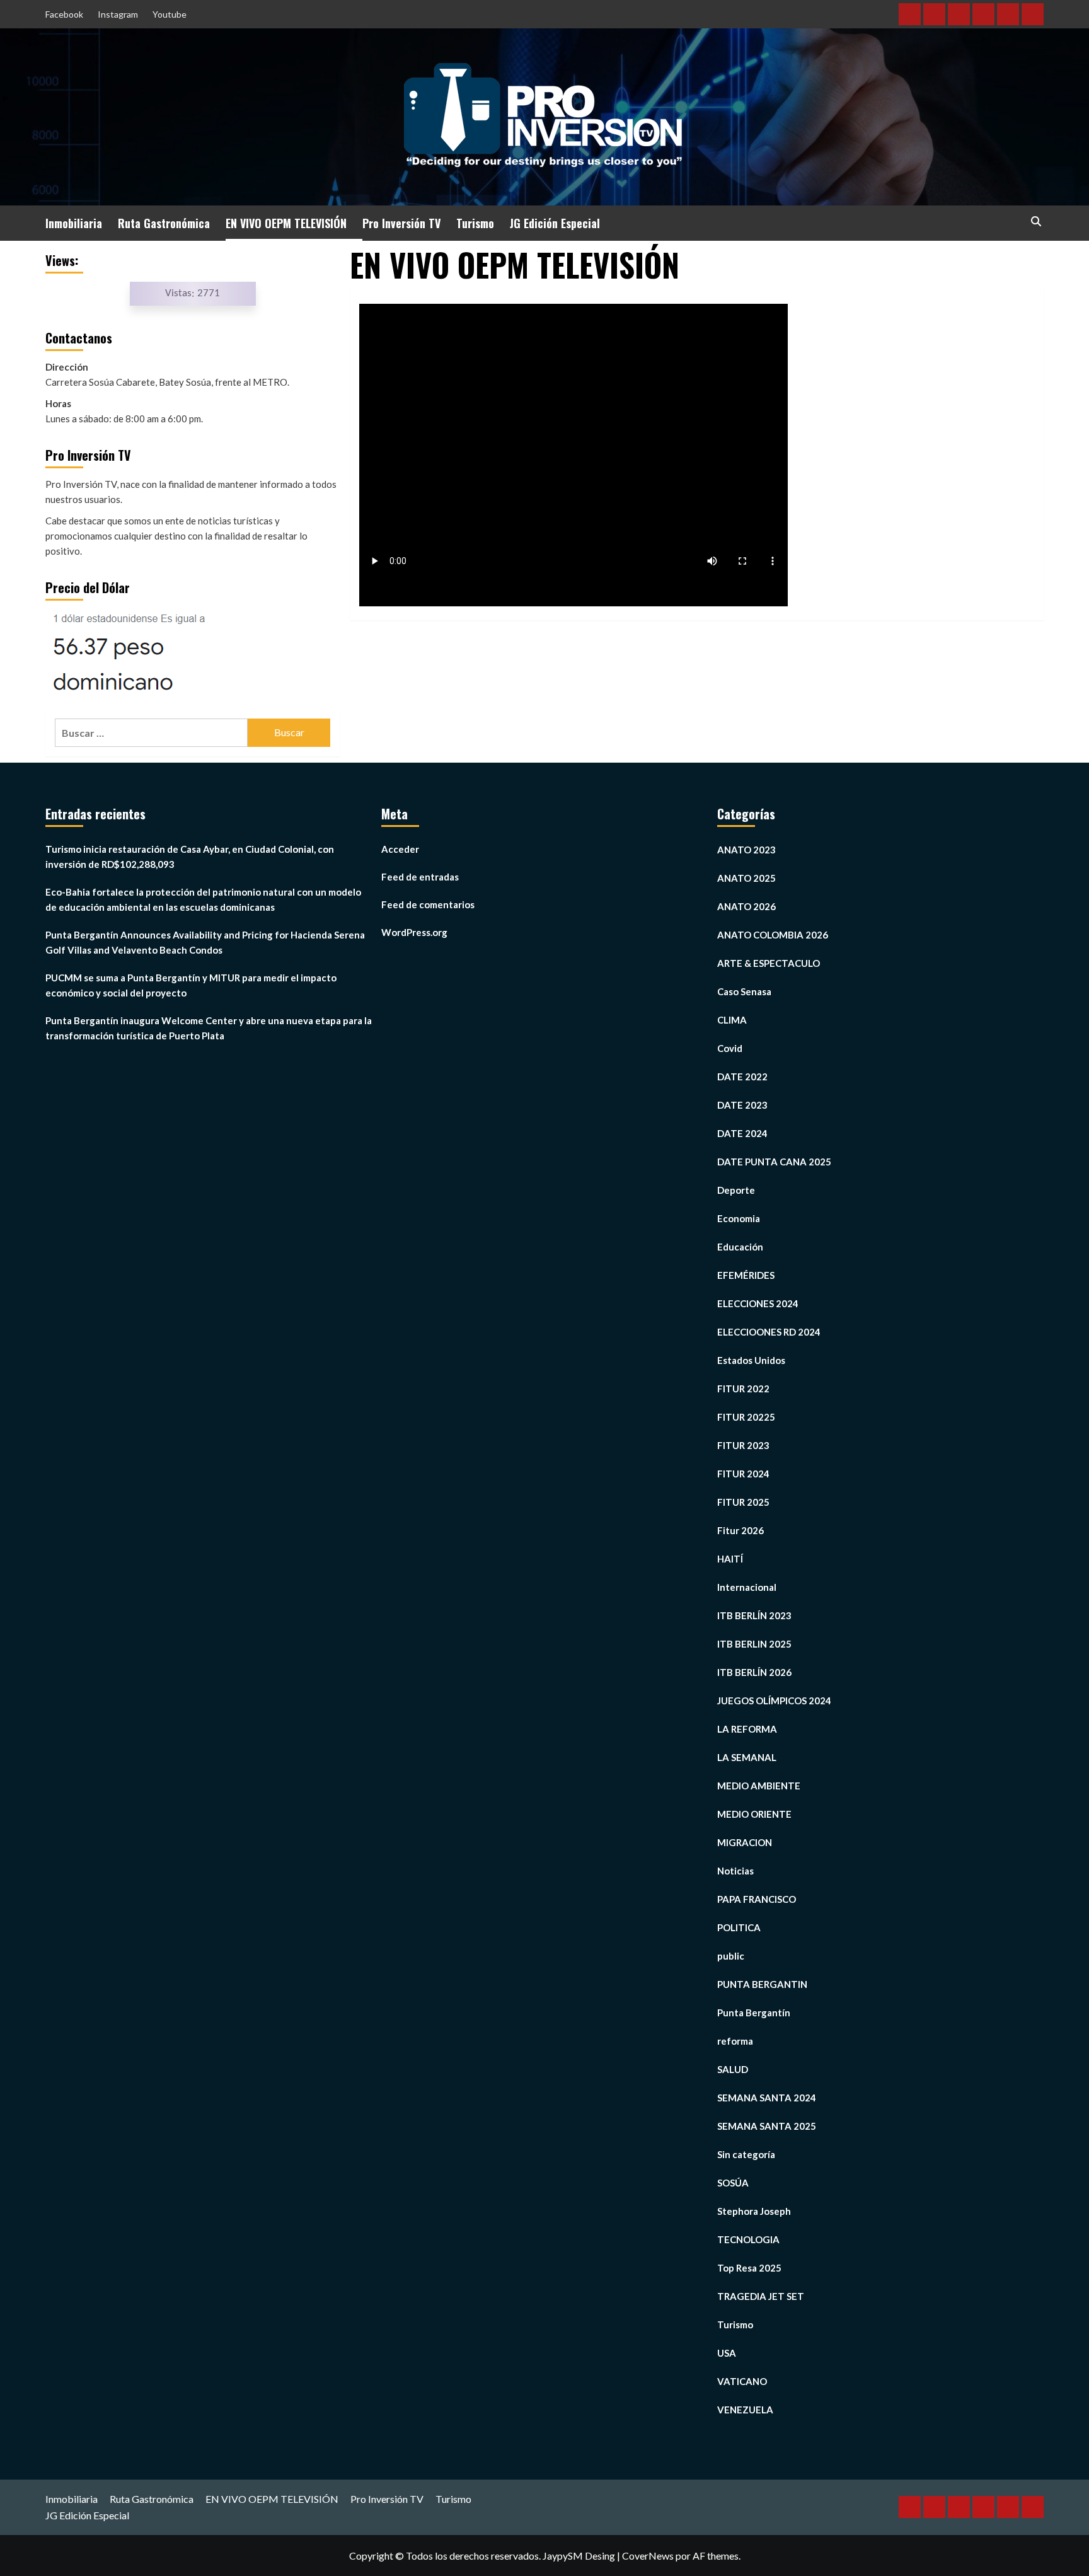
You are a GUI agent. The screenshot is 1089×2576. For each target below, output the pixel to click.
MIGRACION (745, 1842)
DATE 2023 (742, 1105)
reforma (735, 2041)
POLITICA (739, 1927)
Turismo (475, 223)
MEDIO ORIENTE (754, 1814)
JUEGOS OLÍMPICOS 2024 (774, 1701)
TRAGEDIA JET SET (761, 2296)
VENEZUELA (745, 2410)
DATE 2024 (742, 1133)
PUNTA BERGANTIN (762, 1984)
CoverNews (648, 2556)
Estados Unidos (751, 1360)
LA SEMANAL (747, 1757)
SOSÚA (733, 2183)
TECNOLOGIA (748, 2239)
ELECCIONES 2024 (758, 1303)
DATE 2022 (742, 1077)
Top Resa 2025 (749, 2268)
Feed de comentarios (428, 904)
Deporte (736, 1190)
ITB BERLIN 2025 (754, 1644)
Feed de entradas (420, 877)
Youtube (170, 14)
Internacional (747, 1587)
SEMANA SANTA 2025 (767, 2126)
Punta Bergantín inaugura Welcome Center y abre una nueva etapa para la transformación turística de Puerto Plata (209, 1028)
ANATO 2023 (746, 850)
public (731, 1956)
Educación (740, 1247)
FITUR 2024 (743, 1474)
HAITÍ (730, 1559)
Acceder (400, 849)
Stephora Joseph (754, 2211)
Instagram (118, 14)
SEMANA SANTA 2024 (767, 2098)
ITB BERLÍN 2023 (754, 1615)
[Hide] (5, 99)
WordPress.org (414, 932)
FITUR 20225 (746, 1417)
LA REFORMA (747, 1729)
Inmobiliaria (74, 223)
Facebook (64, 14)
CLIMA (732, 1020)
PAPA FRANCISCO (757, 1899)
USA (727, 2353)
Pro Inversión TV (401, 223)
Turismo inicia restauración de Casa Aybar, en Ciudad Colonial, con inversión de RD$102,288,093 (190, 857)
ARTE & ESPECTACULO (769, 963)
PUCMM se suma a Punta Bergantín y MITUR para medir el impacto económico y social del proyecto (191, 985)
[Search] (1036, 222)
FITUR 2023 (743, 1445)
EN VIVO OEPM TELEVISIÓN (286, 223)
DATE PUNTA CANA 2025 (774, 1162)
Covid (730, 1048)
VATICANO (742, 2381)
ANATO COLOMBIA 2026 (773, 935)
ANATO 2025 (746, 878)
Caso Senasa (744, 991)
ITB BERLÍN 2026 (754, 1672)
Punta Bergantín (754, 2013)
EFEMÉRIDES (746, 1275)
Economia (739, 1218)
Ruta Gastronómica (164, 223)
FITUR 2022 (743, 1389)
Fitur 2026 (740, 1530)
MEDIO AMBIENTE (759, 1786)
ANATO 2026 (746, 906)
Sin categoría (746, 2154)
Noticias (735, 1871)
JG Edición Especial (555, 223)
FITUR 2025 (743, 1502)
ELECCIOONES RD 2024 (769, 1332)
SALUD (733, 2069)
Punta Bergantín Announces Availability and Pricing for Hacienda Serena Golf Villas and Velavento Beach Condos (205, 942)
